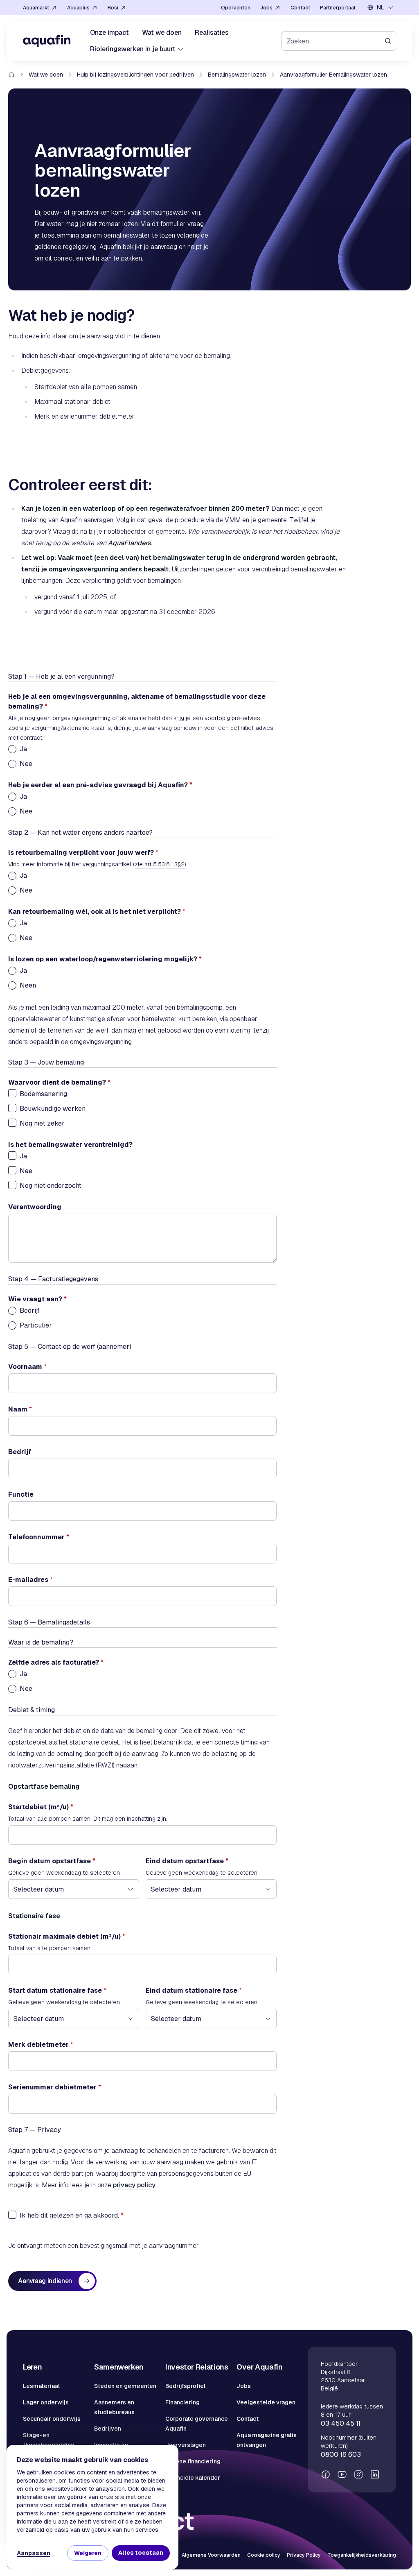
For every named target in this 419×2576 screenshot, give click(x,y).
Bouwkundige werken (53, 1109)
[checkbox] (12, 1093)
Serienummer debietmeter (55, 2087)
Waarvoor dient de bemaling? (59, 1082)
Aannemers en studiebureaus (114, 2407)
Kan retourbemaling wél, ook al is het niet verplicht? (97, 912)
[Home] (47, 41)
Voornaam (27, 1367)
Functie (21, 1494)
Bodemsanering (43, 1094)
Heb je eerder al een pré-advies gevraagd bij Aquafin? (100, 785)
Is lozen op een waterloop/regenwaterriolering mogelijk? (105, 959)
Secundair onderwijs (52, 2419)
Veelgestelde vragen (266, 2402)
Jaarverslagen (186, 2445)
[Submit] (390, 41)
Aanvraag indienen (45, 2281)
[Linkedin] (375, 2474)
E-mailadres (30, 1580)
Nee (26, 764)
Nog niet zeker (42, 1123)
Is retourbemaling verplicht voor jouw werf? (83, 853)
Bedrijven (108, 2429)
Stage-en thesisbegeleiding (49, 2440)
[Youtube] (342, 2474)
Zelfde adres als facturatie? (56, 1662)
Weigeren (88, 2553)
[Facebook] (326, 2474)
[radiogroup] (142, 757)
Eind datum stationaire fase (194, 1990)
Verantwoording (35, 1207)
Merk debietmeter (41, 2045)
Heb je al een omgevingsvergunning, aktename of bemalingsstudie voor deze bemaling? (137, 701)
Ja (23, 749)
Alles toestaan (141, 2553)
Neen (28, 985)
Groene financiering (193, 2461)
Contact (248, 2419)
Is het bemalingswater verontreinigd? (70, 1145)
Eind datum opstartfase (187, 1861)
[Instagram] (358, 2474)
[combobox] (381, 7)
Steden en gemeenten (125, 2386)
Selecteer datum (39, 1889)
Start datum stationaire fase (57, 1990)
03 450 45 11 (341, 2423)
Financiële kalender (193, 2478)
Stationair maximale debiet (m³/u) (67, 1936)
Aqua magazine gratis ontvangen (267, 2440)
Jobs (244, 2386)
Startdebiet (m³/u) (41, 1807)
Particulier (36, 1325)
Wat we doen (46, 75)
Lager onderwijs (46, 2402)
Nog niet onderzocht (51, 1186)
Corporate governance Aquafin (197, 2424)
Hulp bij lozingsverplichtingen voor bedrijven (135, 75)
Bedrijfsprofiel (185, 2386)
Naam (20, 1409)
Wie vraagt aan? (37, 1299)
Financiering (182, 2402)
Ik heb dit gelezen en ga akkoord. (69, 2215)
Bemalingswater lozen (237, 75)
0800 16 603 (341, 2455)
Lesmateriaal (41, 2386)
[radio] (12, 749)
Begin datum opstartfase (52, 1861)
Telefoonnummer (39, 1537)
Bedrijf (30, 1311)
